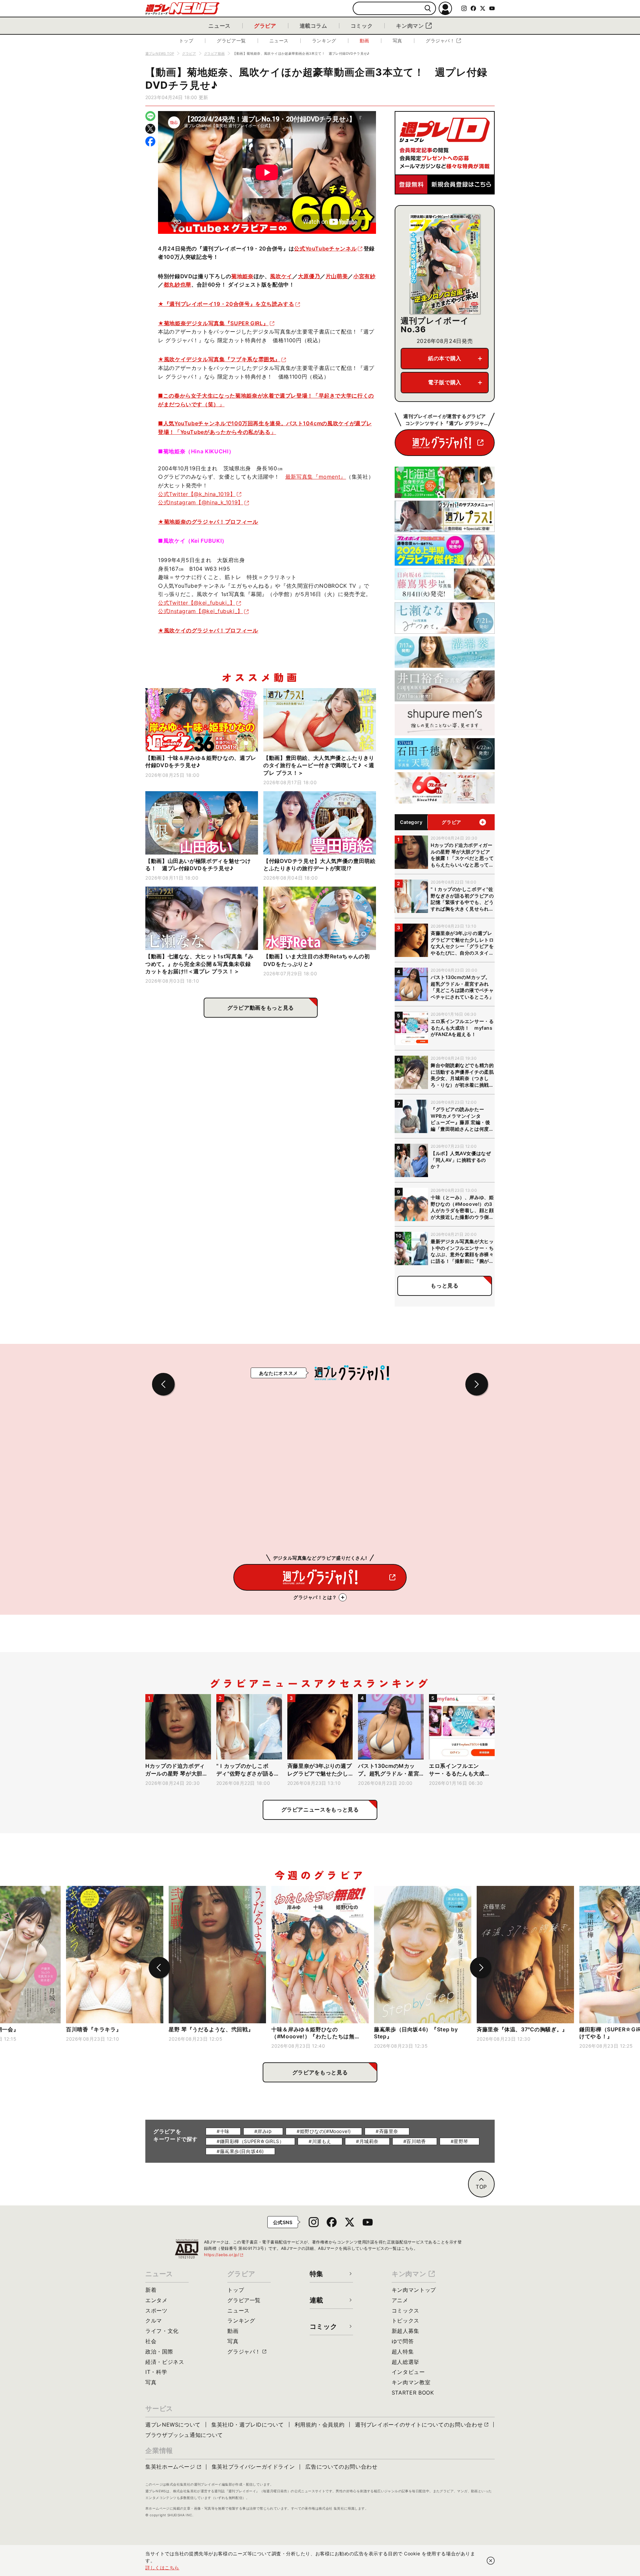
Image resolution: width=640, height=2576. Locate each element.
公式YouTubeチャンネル (325, 248)
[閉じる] (491, 2561)
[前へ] (159, 1968)
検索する (428, 9)
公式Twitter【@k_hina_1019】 (197, 494)
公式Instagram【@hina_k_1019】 (201, 502)
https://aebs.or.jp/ (224, 2255)
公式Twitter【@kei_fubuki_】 (197, 603)
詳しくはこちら (162, 2567)
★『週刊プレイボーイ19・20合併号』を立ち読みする (226, 304)
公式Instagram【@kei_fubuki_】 (200, 611)
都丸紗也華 (177, 285)
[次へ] (481, 1968)
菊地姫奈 (242, 276)
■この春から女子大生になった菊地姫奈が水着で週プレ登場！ (235, 396)
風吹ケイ (281, 276)
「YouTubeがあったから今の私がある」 (225, 432)
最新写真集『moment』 (316, 477)
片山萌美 (337, 276)
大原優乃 (309, 276)
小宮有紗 (364, 276)
